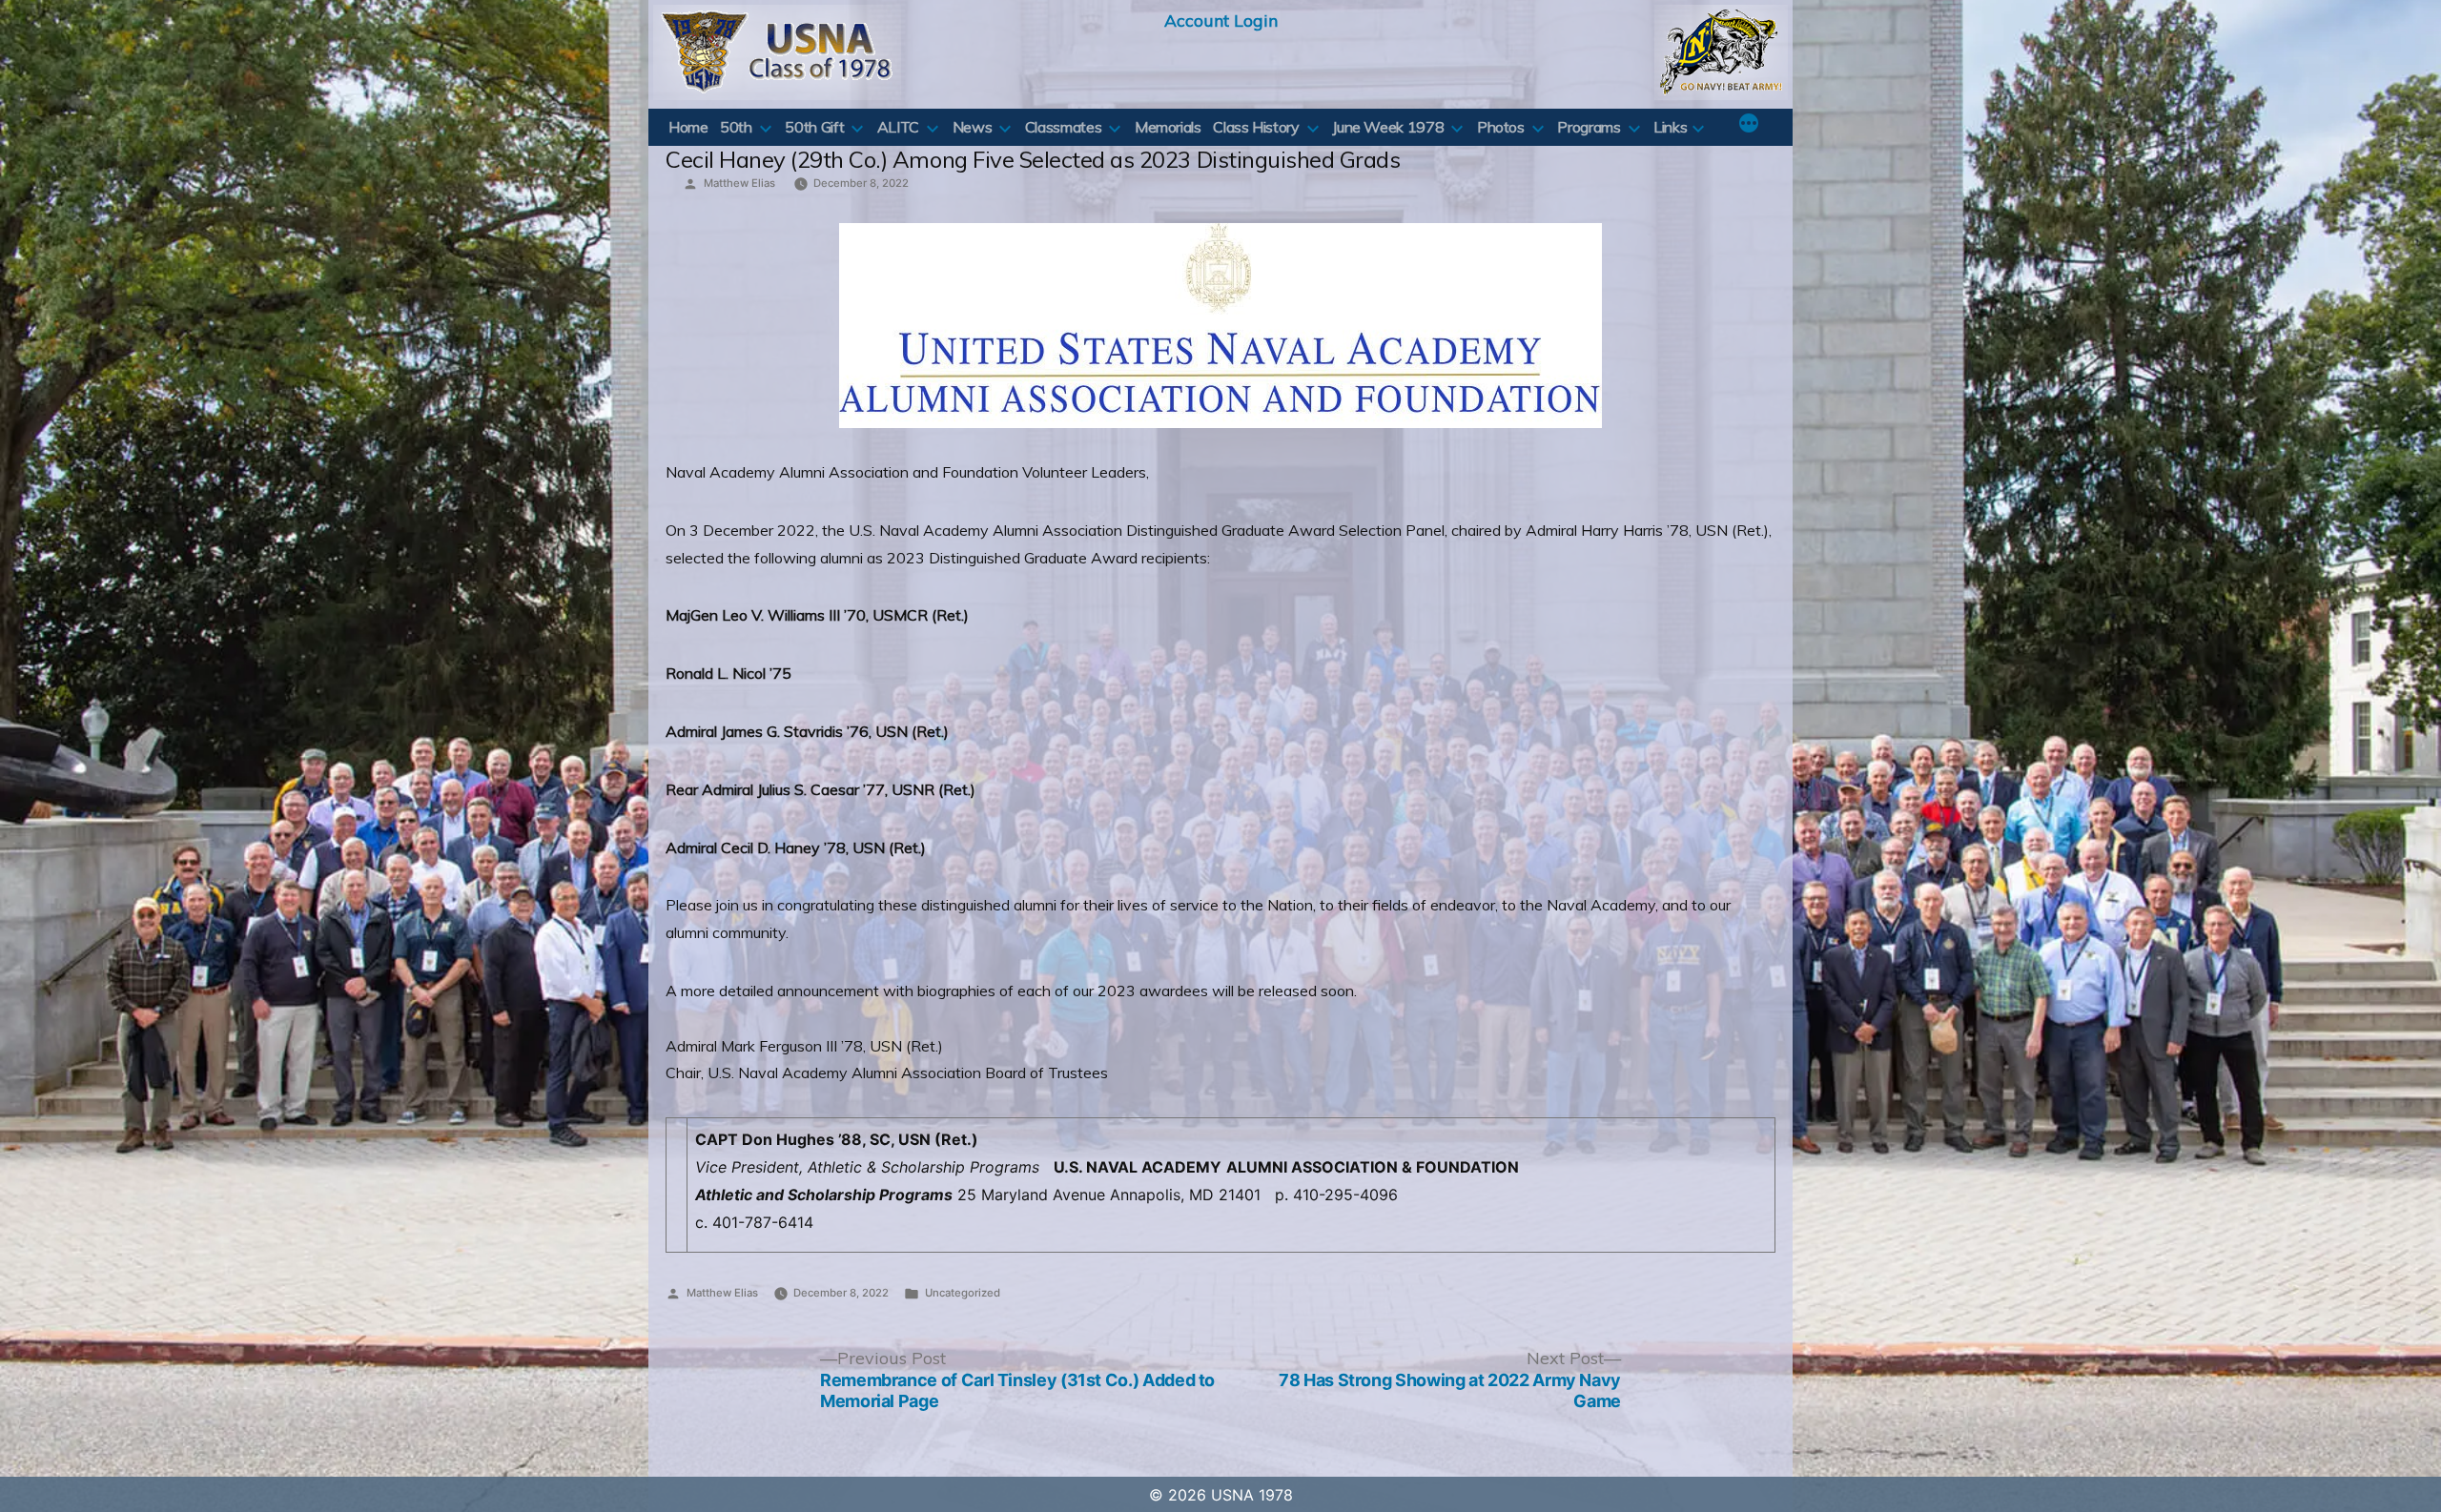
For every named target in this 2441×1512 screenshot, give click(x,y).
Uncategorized (963, 1293)
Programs (1589, 127)
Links (1670, 127)
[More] (1749, 125)
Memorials (1168, 127)
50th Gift (814, 127)
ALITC (898, 127)
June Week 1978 (1388, 127)
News (973, 127)
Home (688, 127)
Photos (1501, 127)
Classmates (1063, 127)
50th (736, 127)
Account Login (1221, 20)
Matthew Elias (739, 183)
